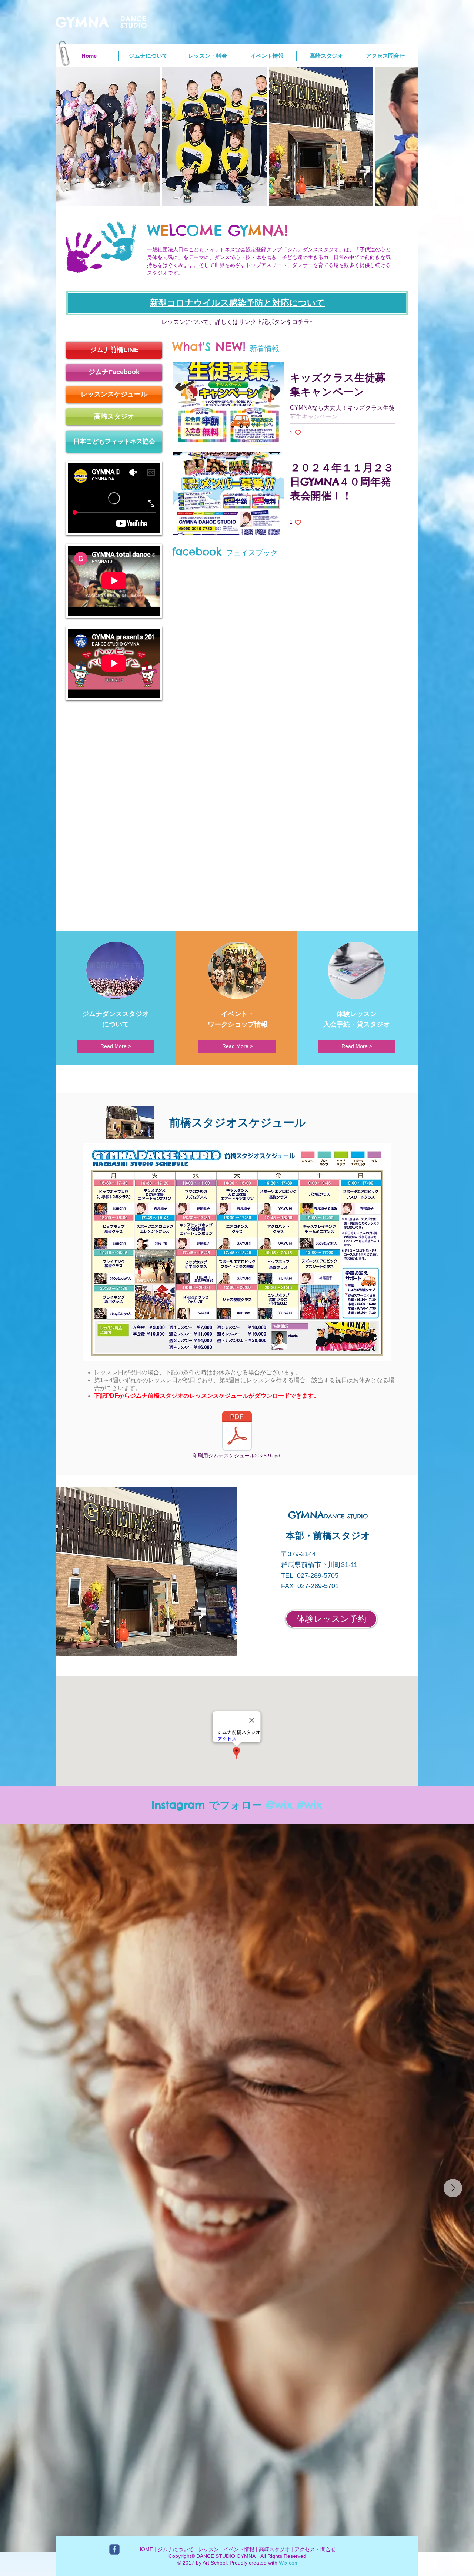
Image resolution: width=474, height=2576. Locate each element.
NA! (275, 230)
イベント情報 (239, 2549)
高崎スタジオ (274, 2549)
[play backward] (65, 136)
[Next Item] (453, 2188)
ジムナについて (176, 2549)
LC (178, 230)
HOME (145, 2549)
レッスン (208, 2549)
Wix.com (289, 2563)
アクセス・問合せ (315, 2549)
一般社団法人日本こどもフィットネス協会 (196, 249)
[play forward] (409, 136)
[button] (108, 136)
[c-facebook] (114, 2549)
